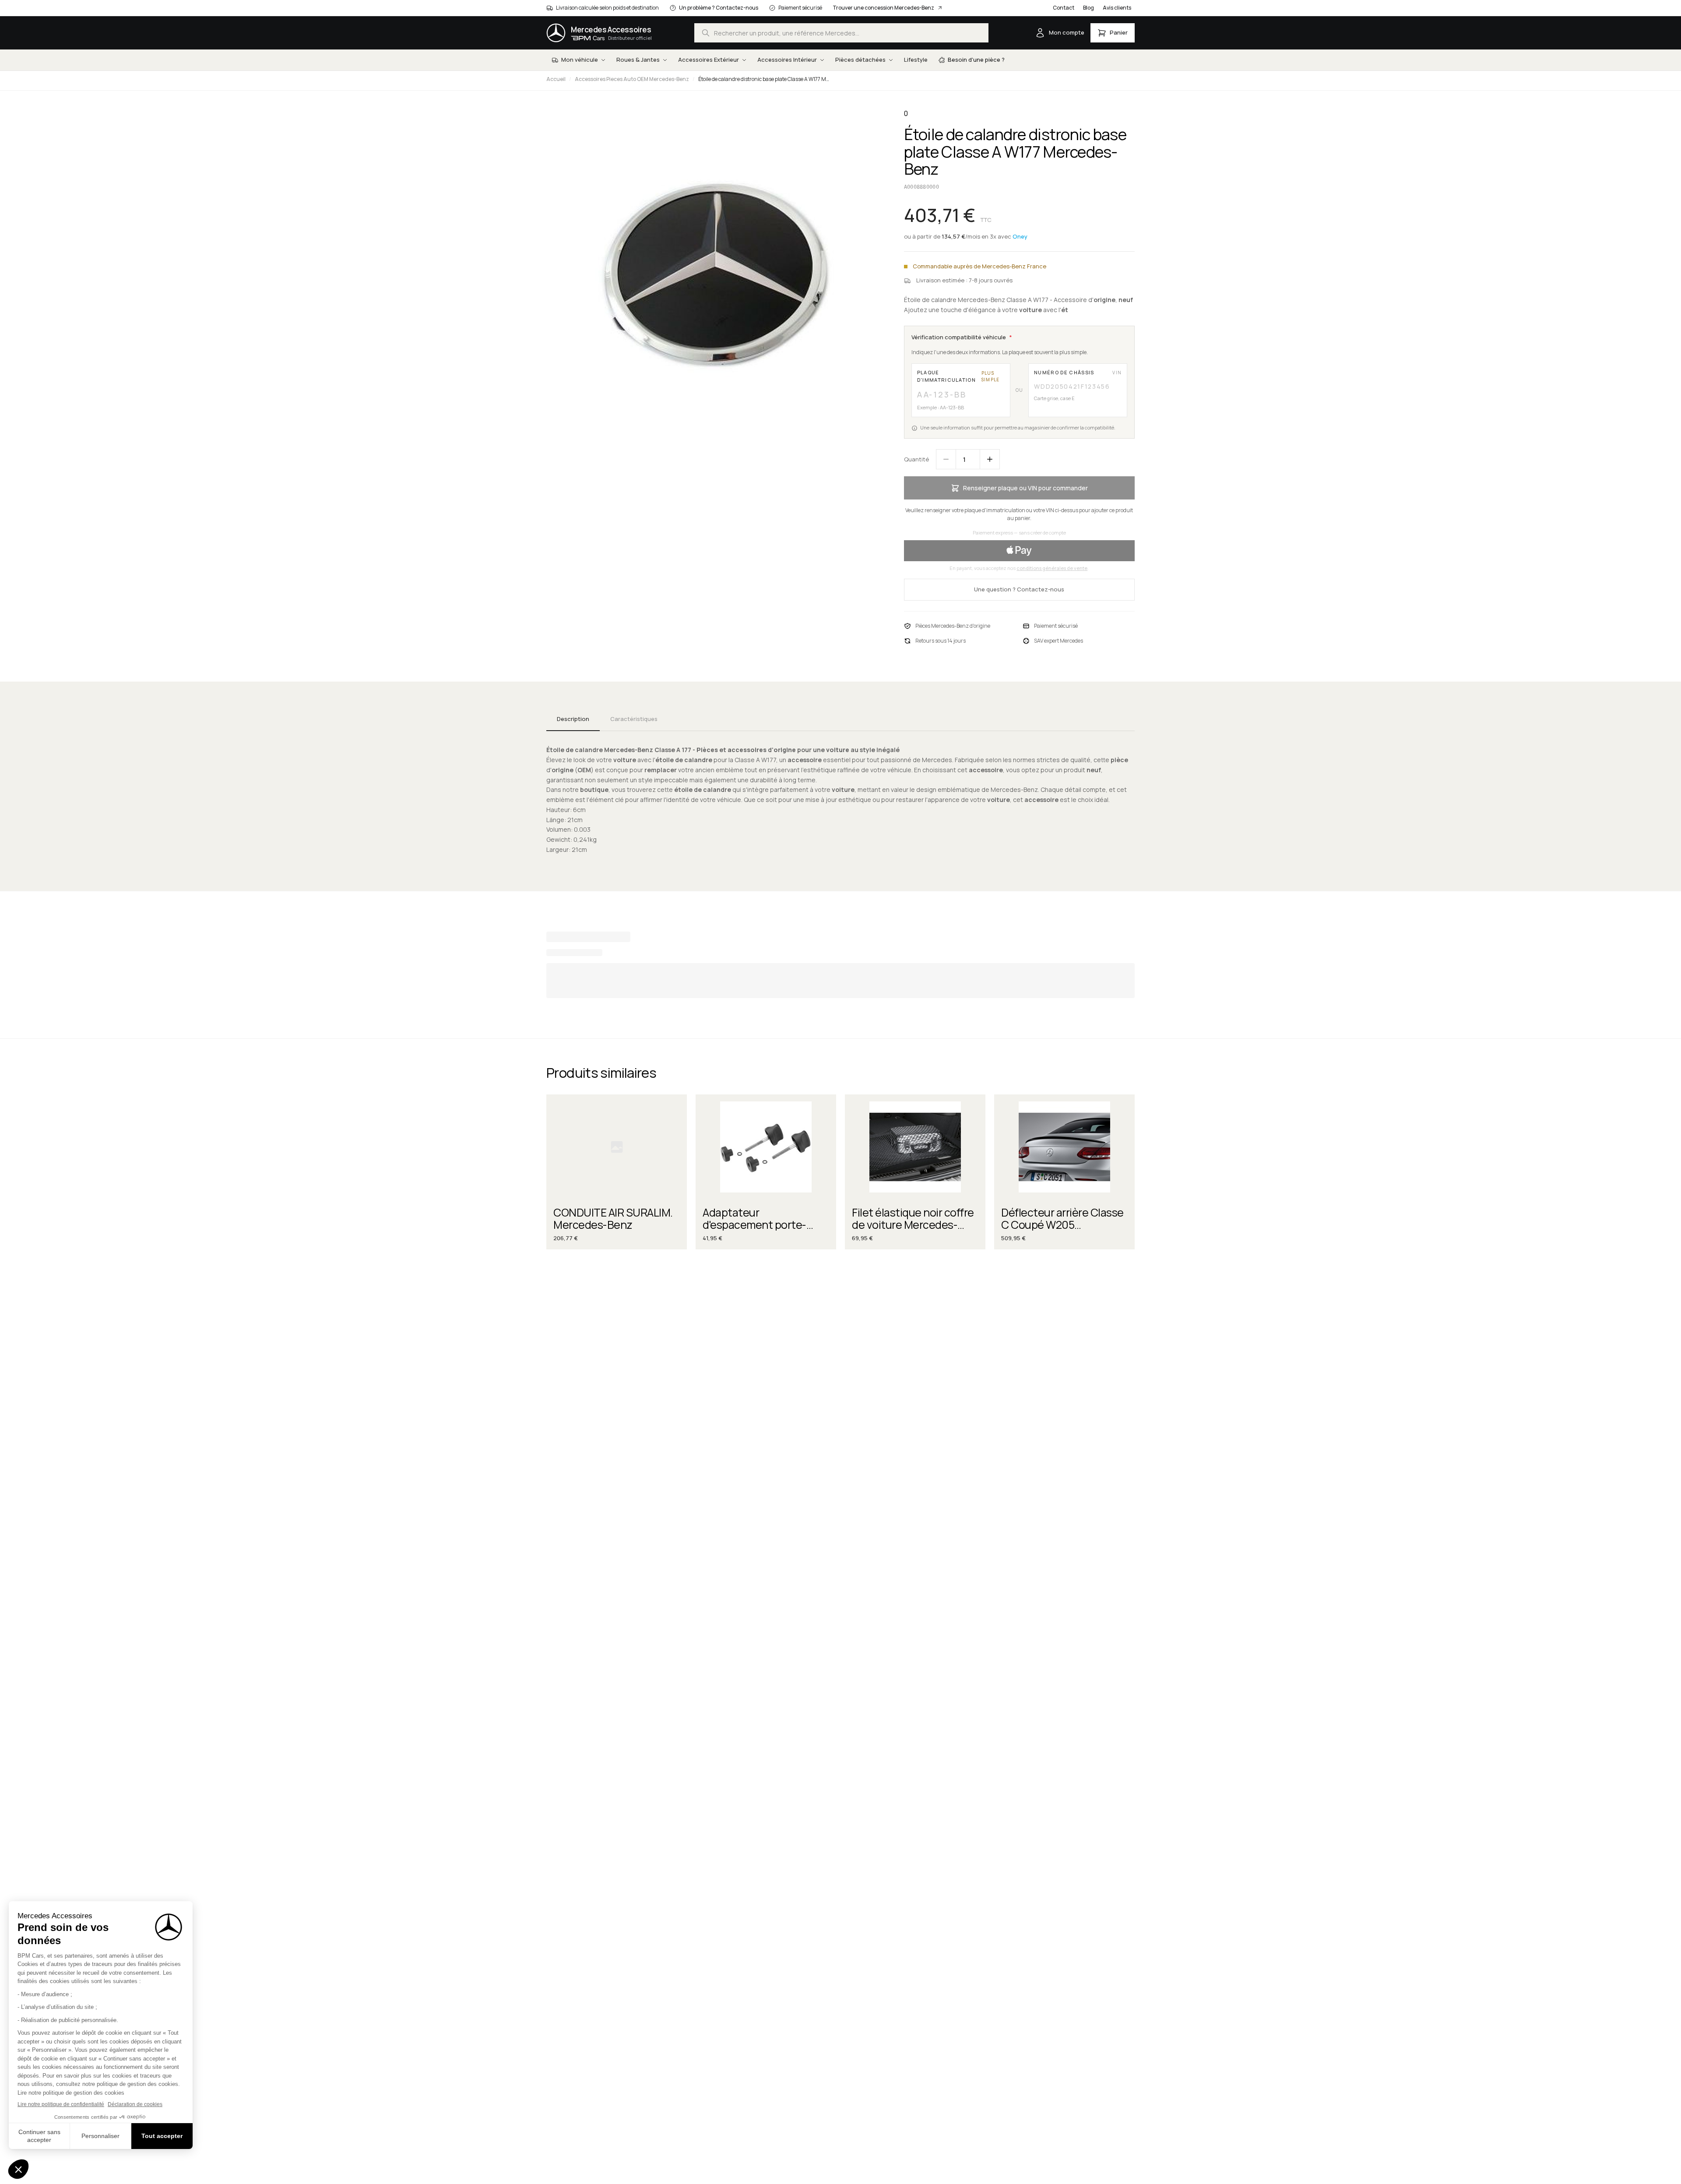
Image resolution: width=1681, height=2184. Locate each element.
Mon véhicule (580, 60)
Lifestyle (916, 60)
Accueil (556, 79)
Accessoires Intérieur (787, 60)
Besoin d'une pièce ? (976, 60)
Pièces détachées (860, 60)
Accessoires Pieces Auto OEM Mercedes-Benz (632, 79)
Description (573, 719)
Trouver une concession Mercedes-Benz (883, 8)
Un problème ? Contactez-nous (719, 8)
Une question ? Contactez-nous (1019, 589)
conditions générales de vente (1052, 568)
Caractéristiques (634, 719)
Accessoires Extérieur (709, 60)
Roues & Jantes (638, 60)
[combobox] (841, 33)
